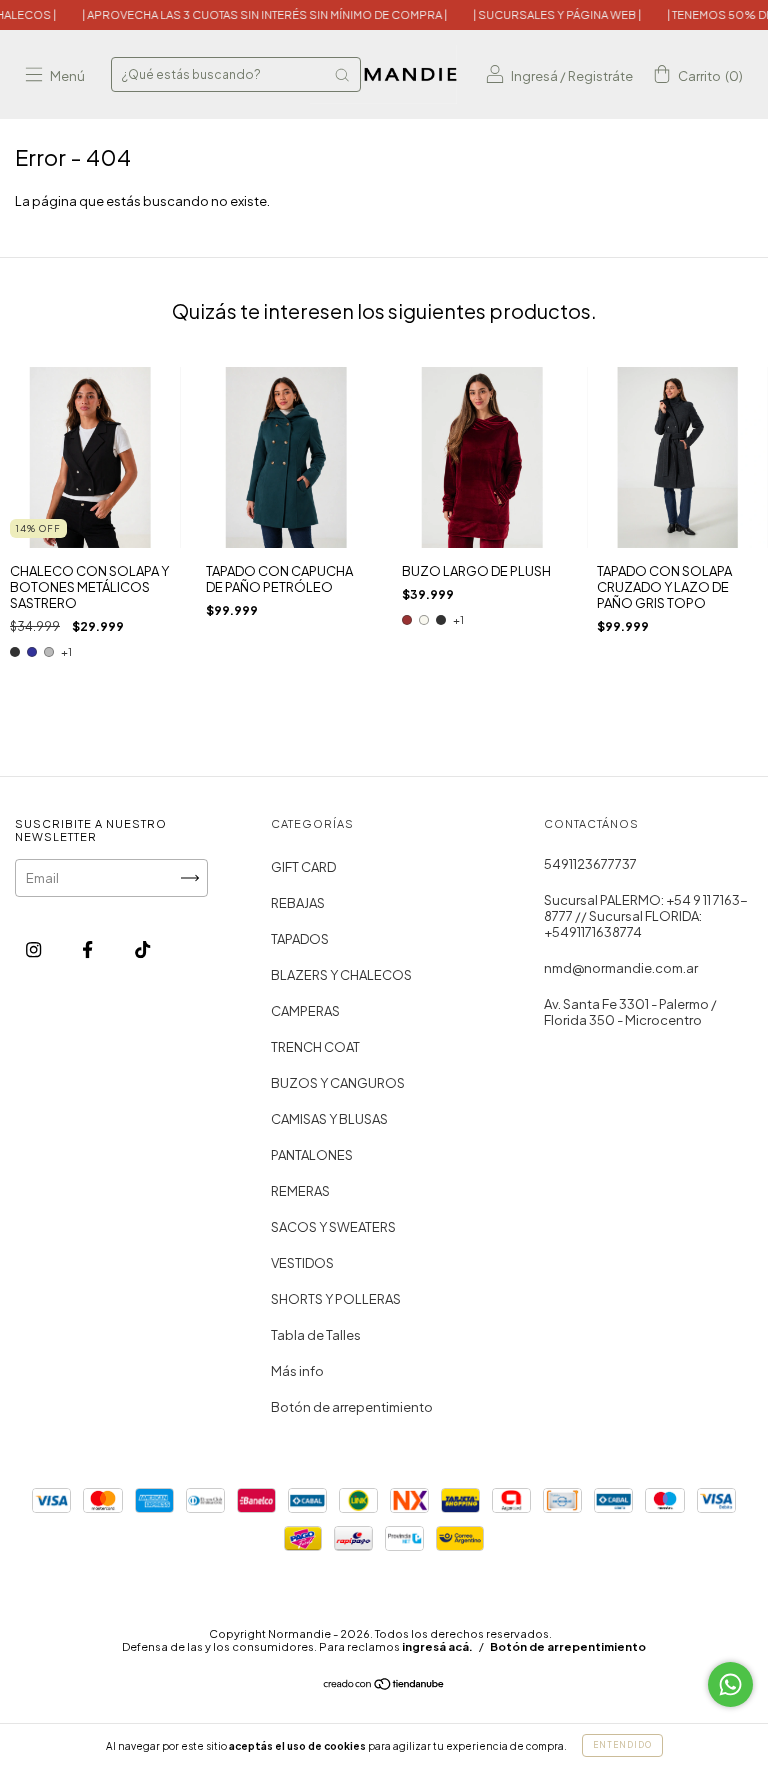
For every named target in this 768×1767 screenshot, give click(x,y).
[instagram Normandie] (34, 949)
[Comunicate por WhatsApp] (730, 1684)
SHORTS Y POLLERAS (336, 1299)
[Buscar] (342, 75)
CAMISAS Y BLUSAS (329, 1119)
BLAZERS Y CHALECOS (341, 975)
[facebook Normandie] (88, 949)
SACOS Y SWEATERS (333, 1227)
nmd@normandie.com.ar (621, 968)
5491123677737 (590, 864)
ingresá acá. (437, 1646)
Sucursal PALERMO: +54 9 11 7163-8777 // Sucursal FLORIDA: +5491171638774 (646, 916)
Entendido (622, 1745)
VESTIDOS (302, 1263)
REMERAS (300, 1191)
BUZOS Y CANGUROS (338, 1083)
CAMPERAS (305, 1011)
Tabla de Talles (316, 1335)
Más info (297, 1371)
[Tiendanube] (384, 1685)
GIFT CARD (303, 867)
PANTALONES (312, 1155)
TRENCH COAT (315, 1047)
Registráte (600, 76)
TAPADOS (300, 939)
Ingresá (534, 76)
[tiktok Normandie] (142, 949)
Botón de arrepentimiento (352, 1407)
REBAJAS (298, 903)
